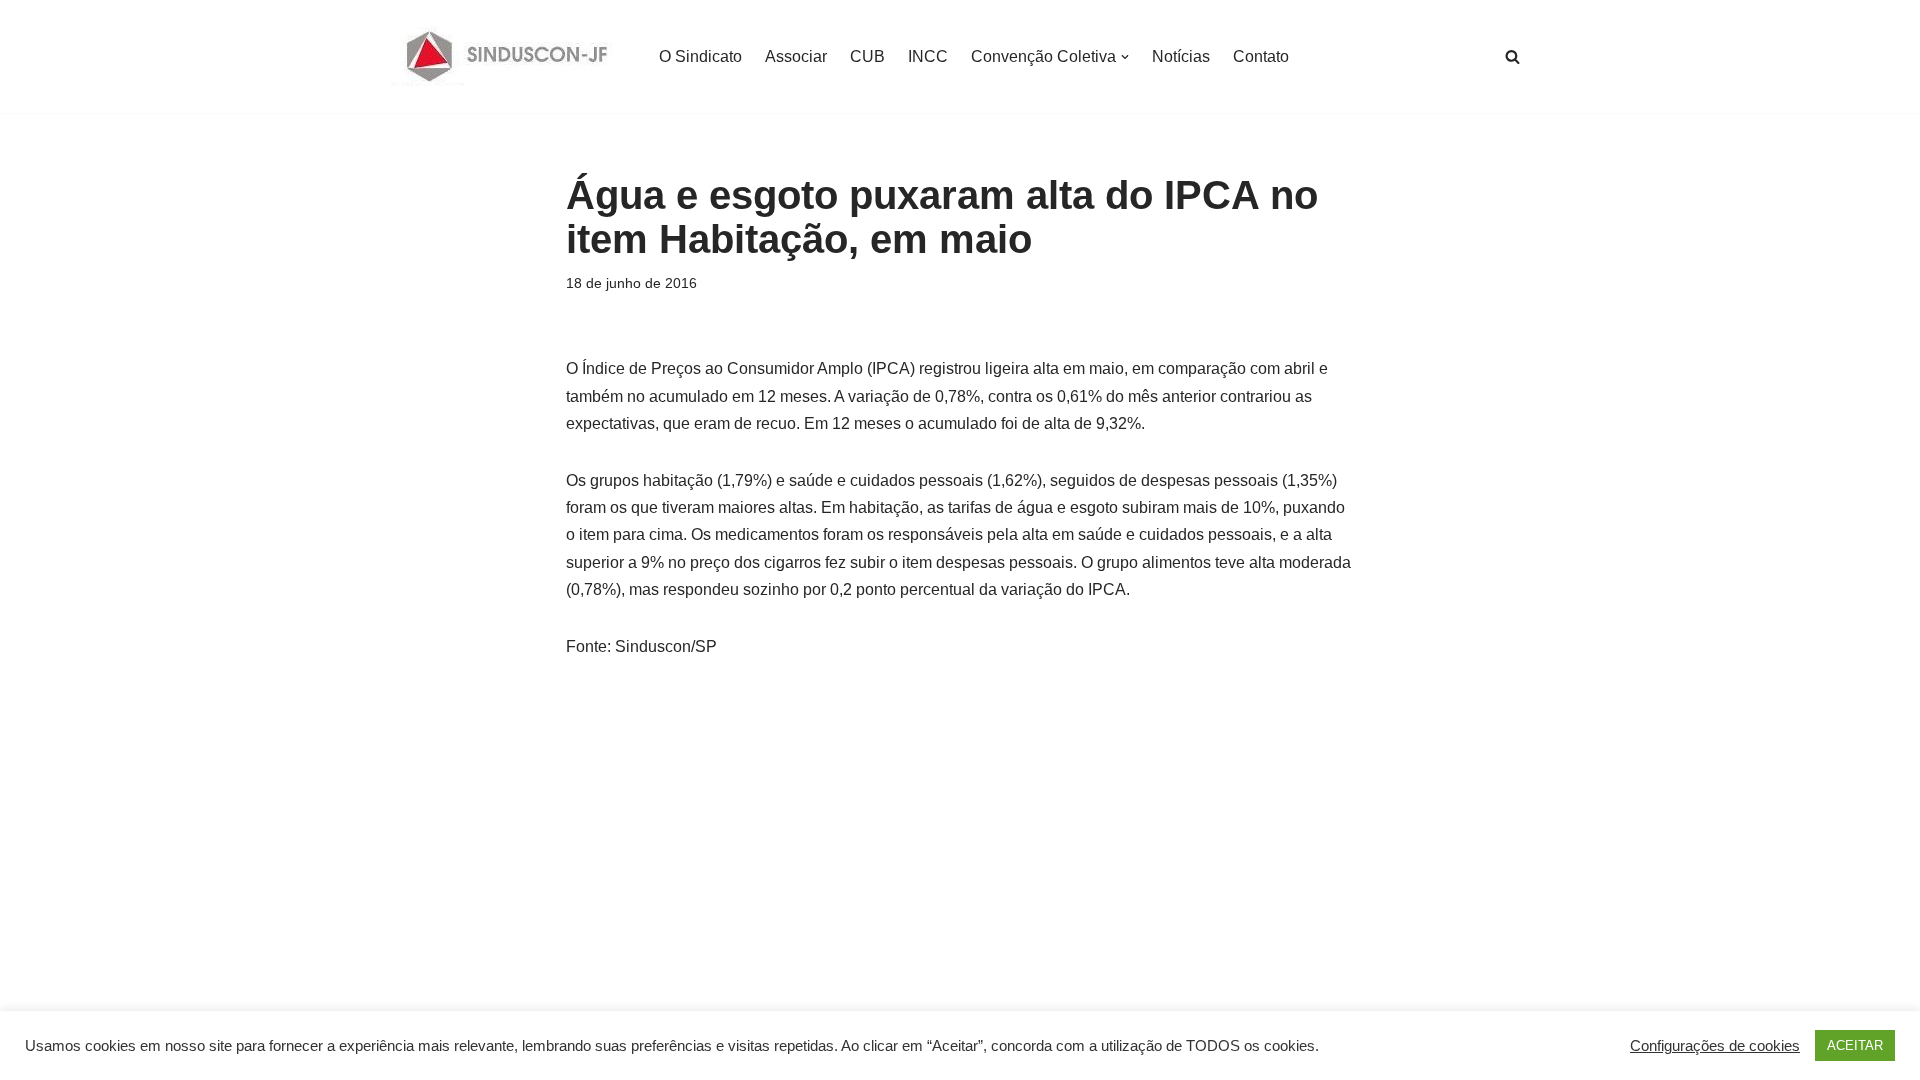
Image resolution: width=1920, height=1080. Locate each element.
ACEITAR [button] (1855, 1045)
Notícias (1181, 56)
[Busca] (1512, 56)
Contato (1261, 56)
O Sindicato (700, 56)
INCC (928, 56)
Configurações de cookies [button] (1715, 1046)
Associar (796, 56)
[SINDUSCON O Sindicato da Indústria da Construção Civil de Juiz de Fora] (507, 56)
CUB (867, 56)
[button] (1125, 57)
